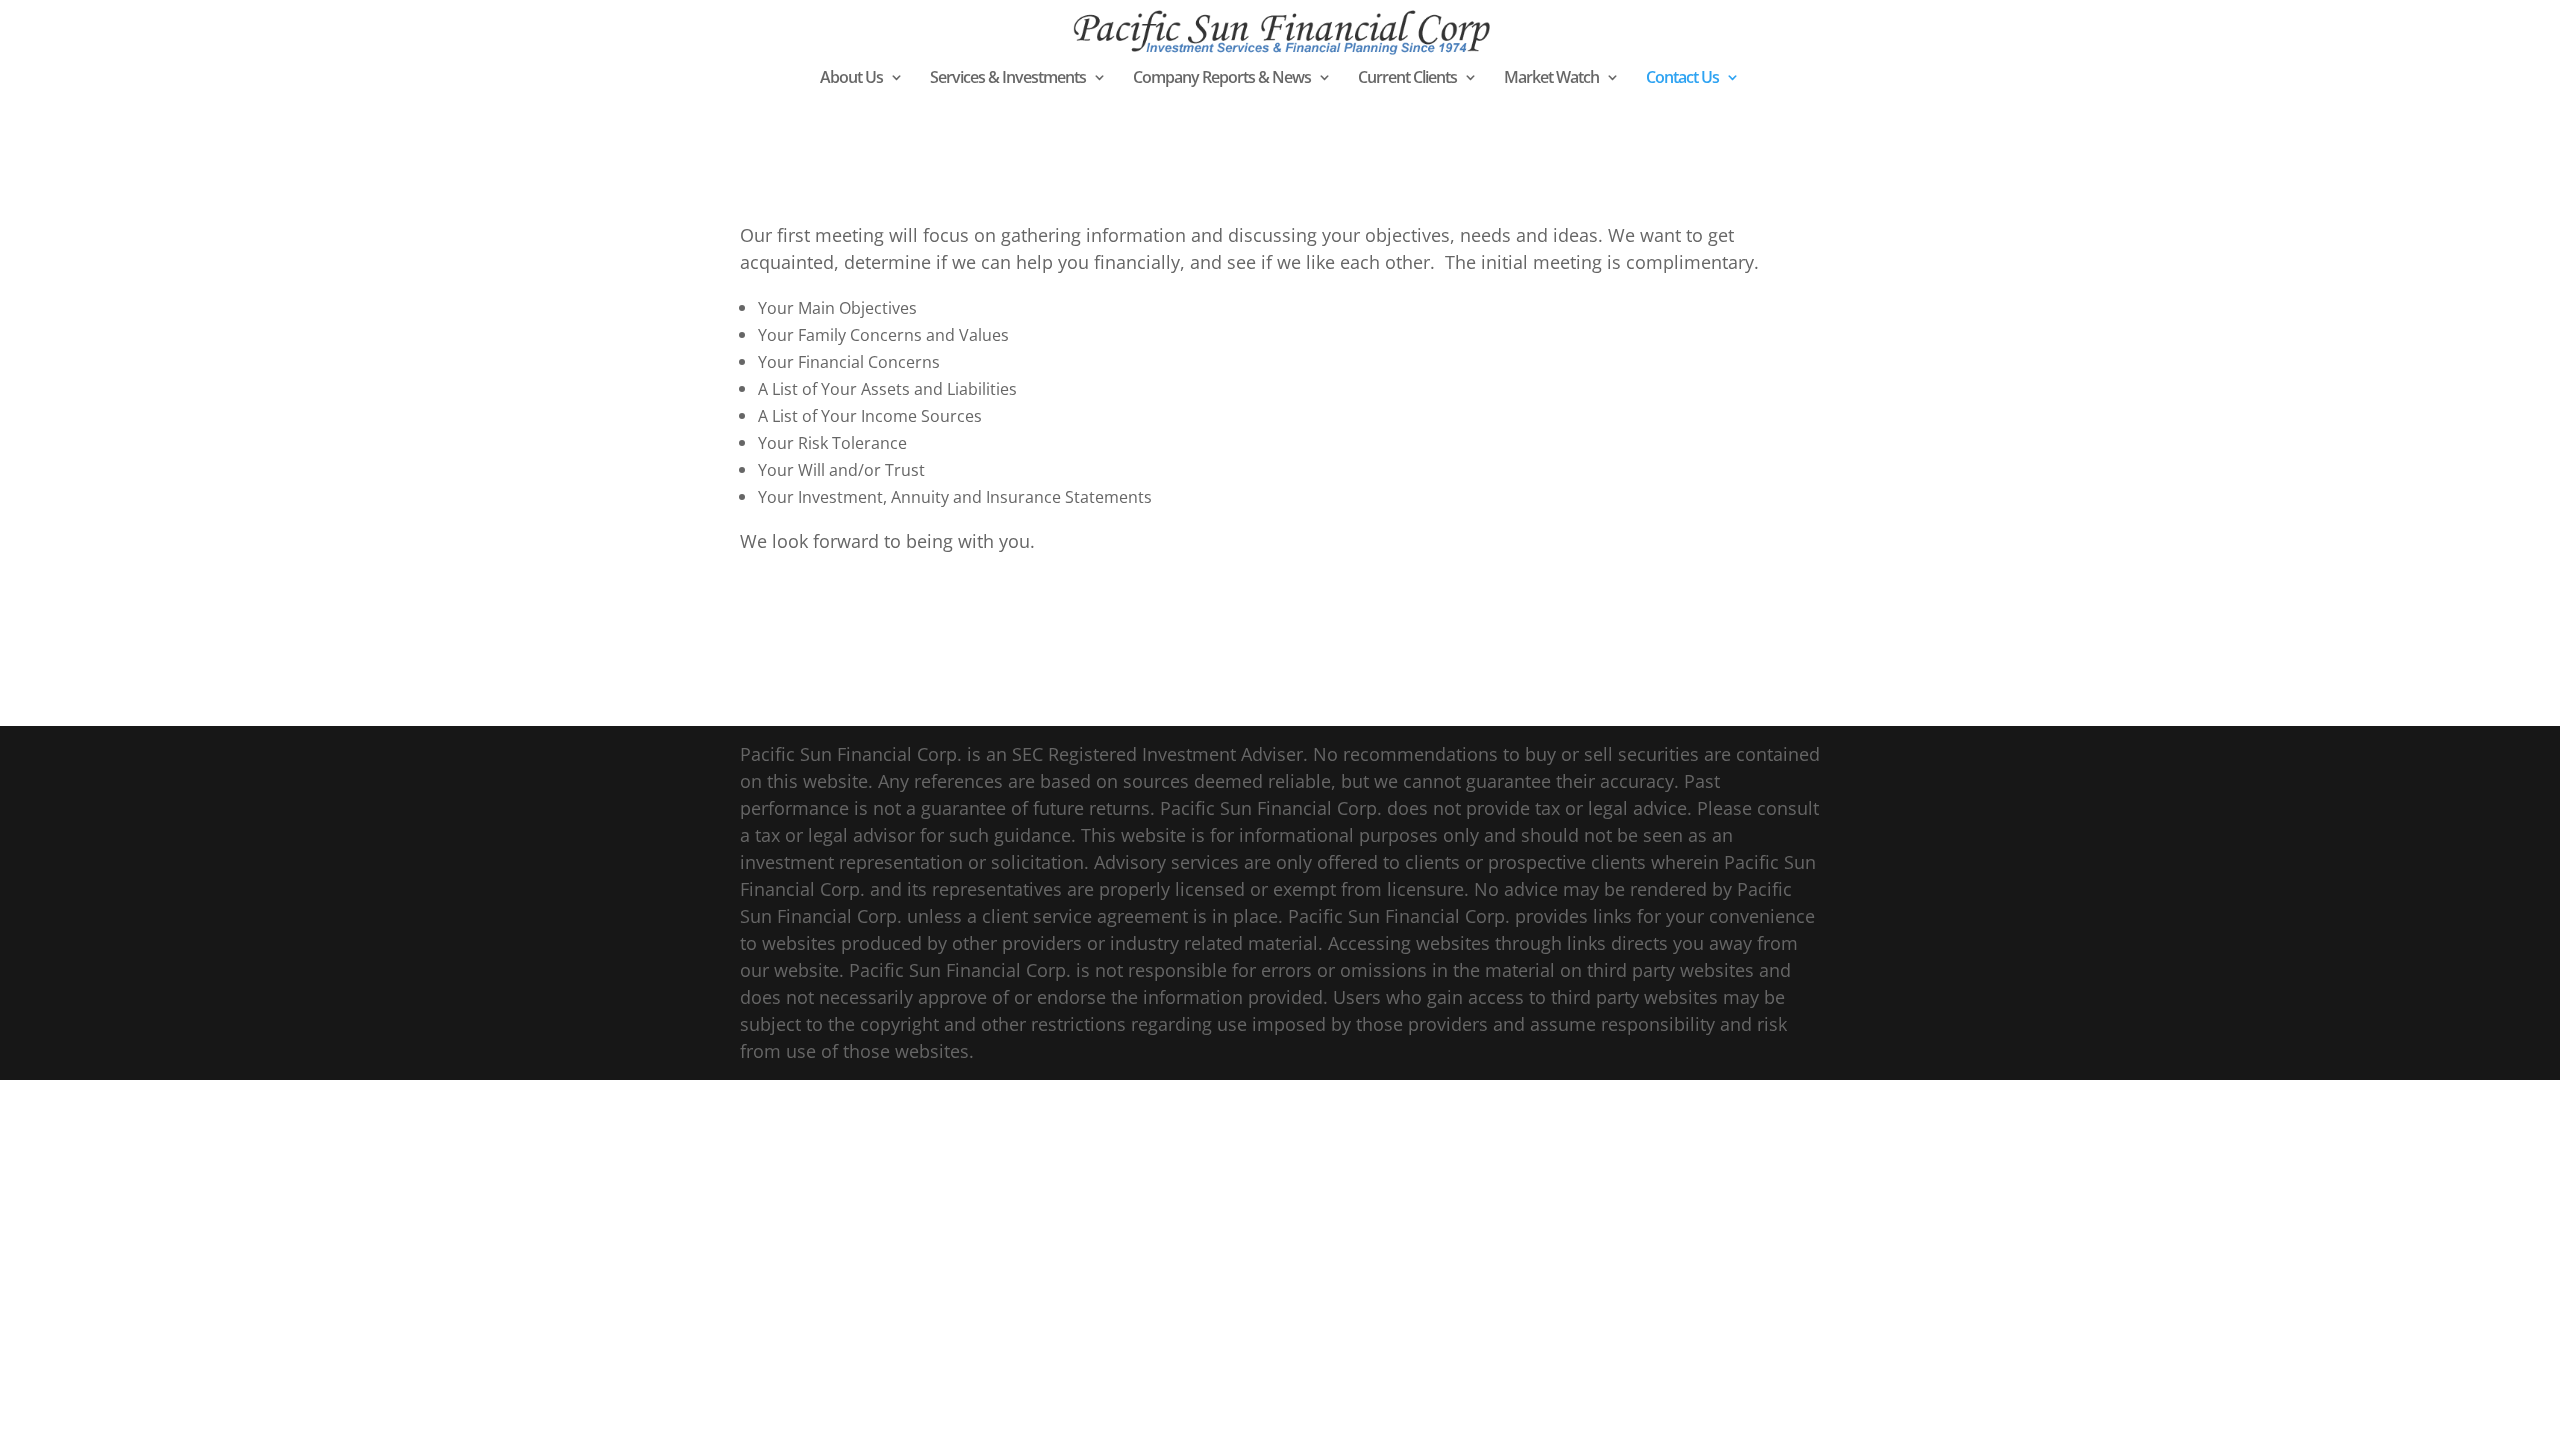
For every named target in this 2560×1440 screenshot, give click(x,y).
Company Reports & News (1222, 79)
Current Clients (1407, 79)
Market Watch (1551, 79)
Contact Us (1682, 79)
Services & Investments (1008, 79)
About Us (851, 79)
